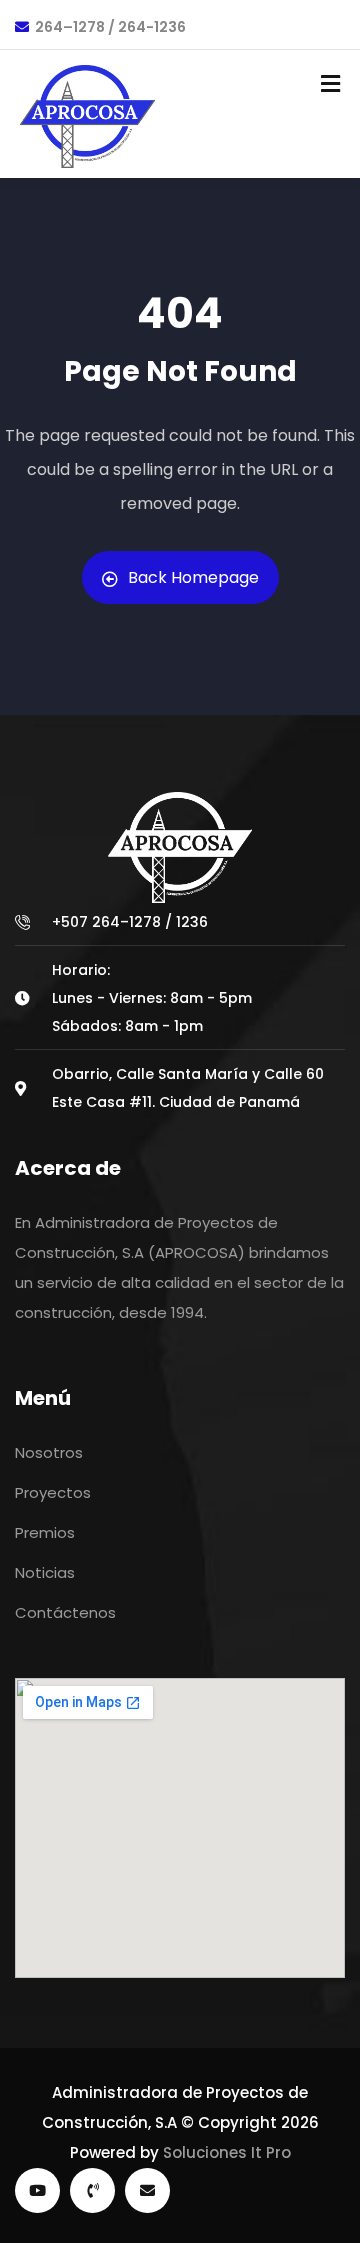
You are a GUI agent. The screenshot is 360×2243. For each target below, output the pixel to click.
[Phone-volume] (92, 2190)
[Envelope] (147, 2190)
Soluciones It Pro (227, 2152)
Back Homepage (193, 577)
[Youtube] (37, 2190)
